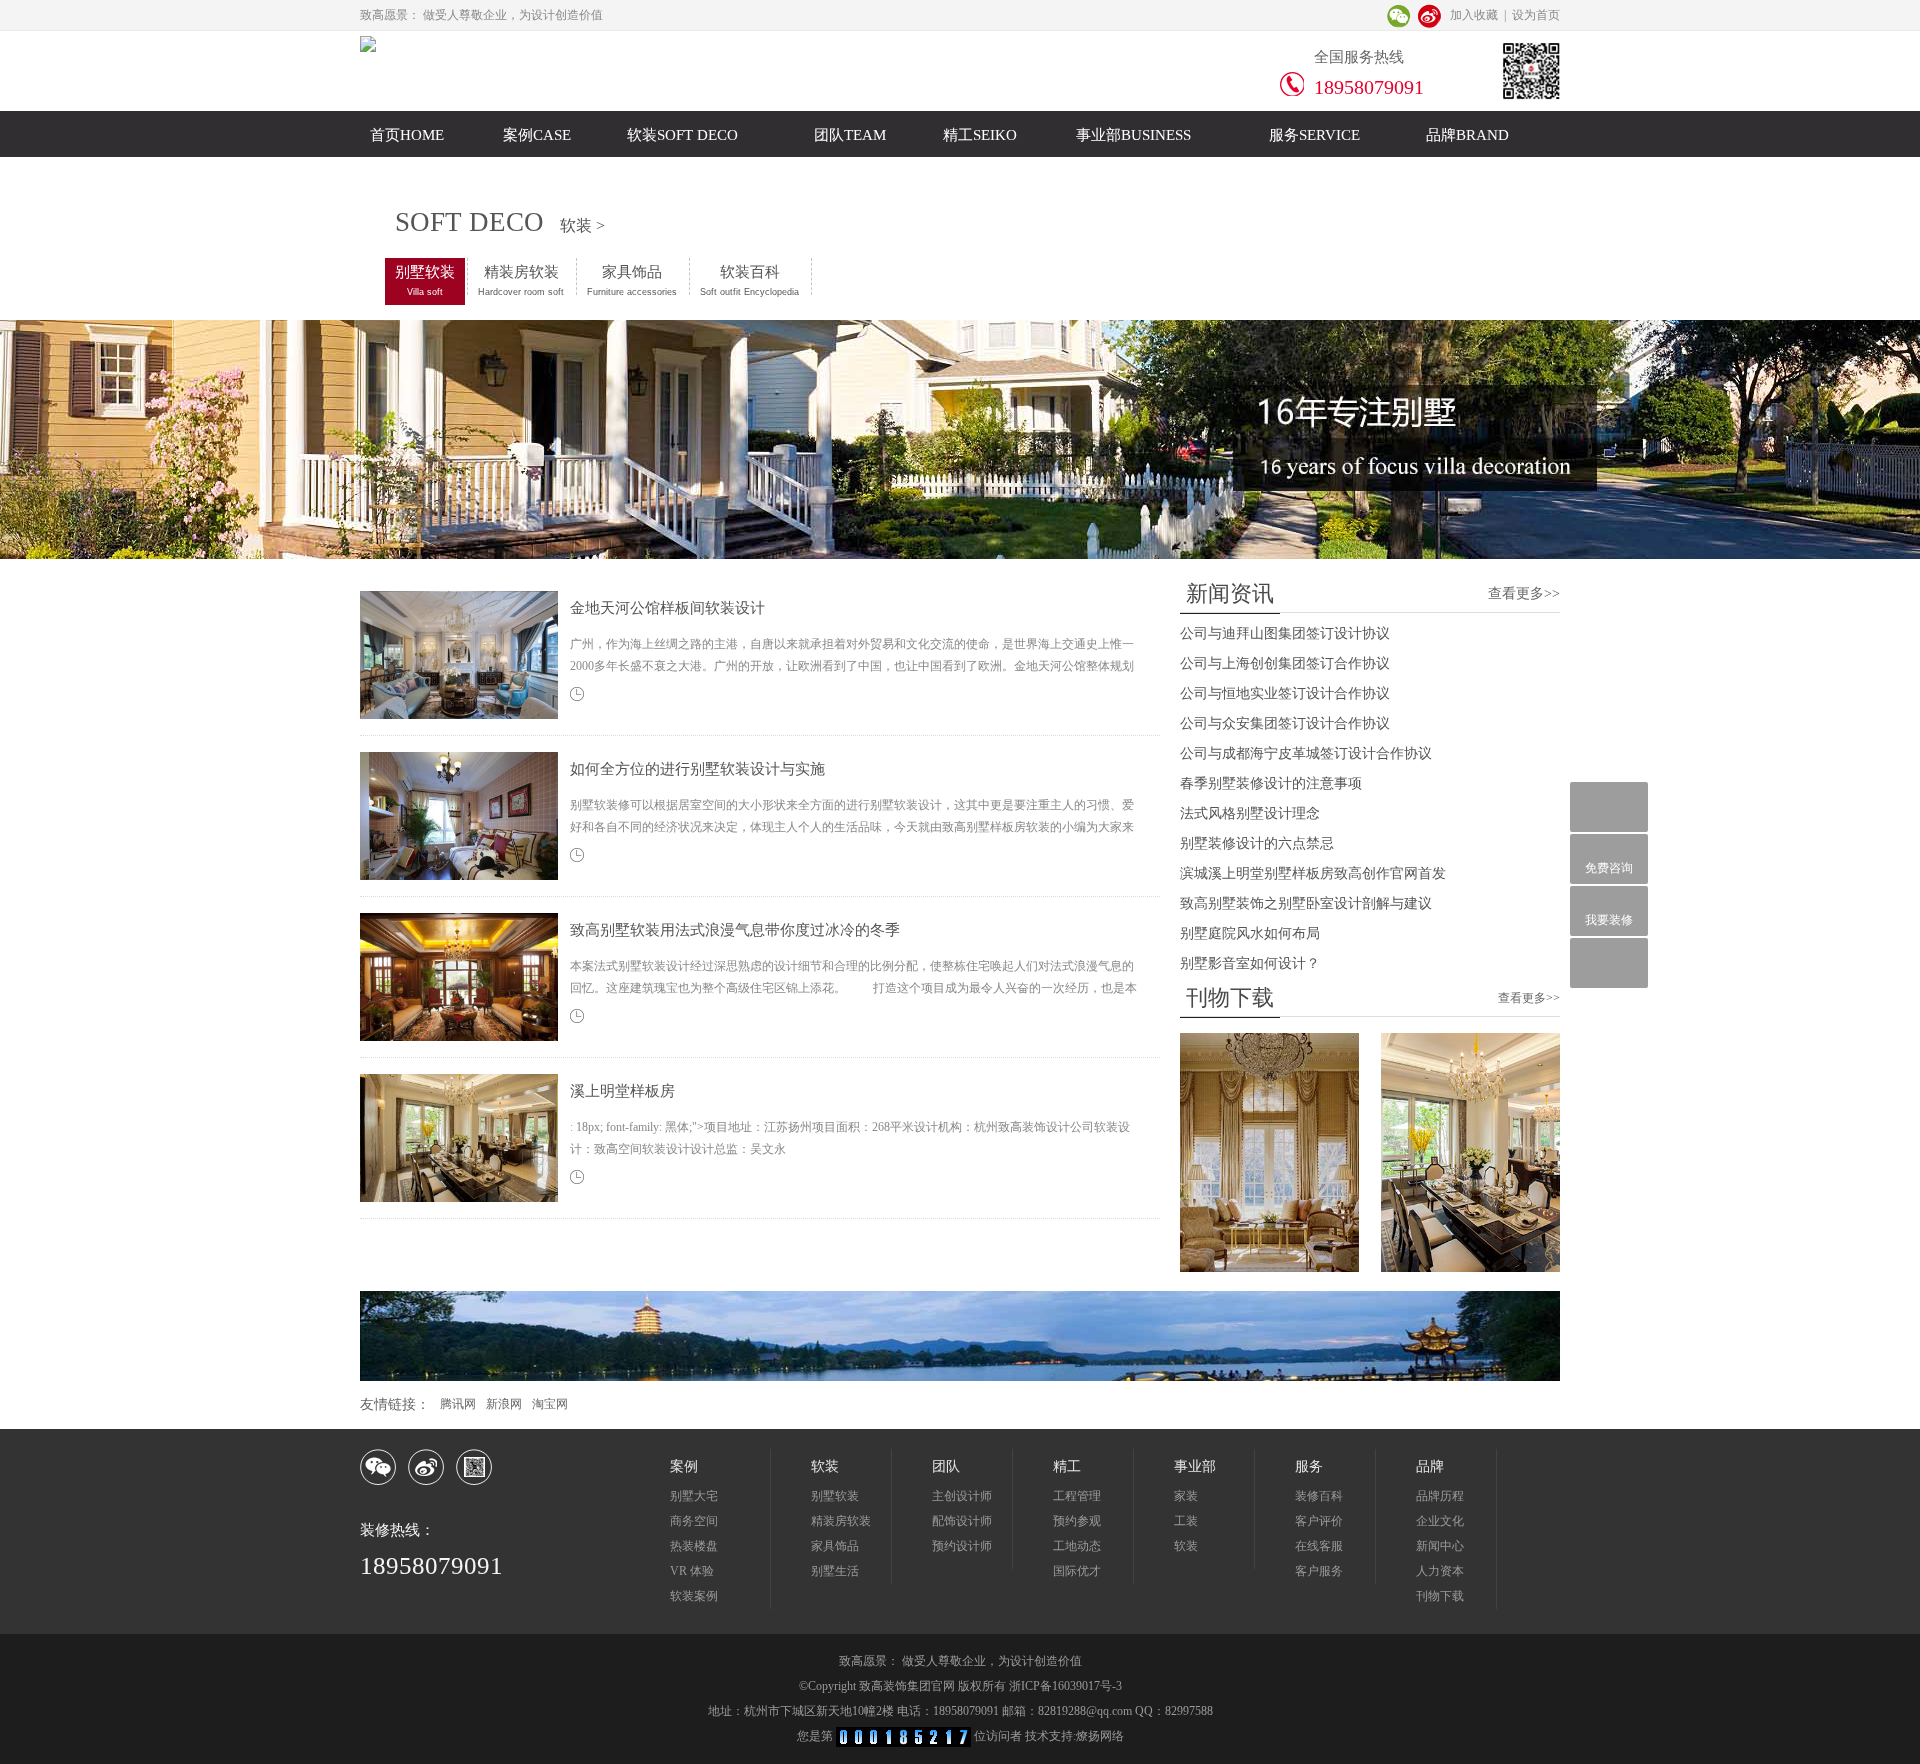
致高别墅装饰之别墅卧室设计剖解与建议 (1306, 903)
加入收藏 (1474, 15)
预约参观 (1077, 1521)
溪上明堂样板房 (622, 1091)
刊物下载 (1440, 1596)
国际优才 (1077, 1571)
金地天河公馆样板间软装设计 (667, 608)
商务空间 (694, 1521)
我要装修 (1609, 920)
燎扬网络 (1100, 1736)
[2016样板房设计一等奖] (1470, 1268)
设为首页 (1536, 15)
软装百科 (749, 280)
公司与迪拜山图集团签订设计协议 (1285, 633)
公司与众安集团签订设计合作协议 (1285, 723)
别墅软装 (425, 280)
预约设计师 (962, 1546)
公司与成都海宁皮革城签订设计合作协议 (1306, 753)
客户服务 (1319, 1571)
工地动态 (1077, 1546)
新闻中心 (1440, 1546)
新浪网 (504, 1404)
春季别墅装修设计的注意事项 (1271, 783)
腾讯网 (458, 1404)
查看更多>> (1524, 593)
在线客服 (1319, 1546)
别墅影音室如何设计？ (1250, 963)
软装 (1186, 1546)
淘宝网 (550, 1404)
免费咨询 (1609, 868)
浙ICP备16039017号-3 (1065, 1686)
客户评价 (1319, 1521)
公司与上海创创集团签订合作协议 (1285, 663)
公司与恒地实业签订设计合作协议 (1285, 693)
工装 (1186, 1521)
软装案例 (694, 1596)
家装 (1186, 1496)
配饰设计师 (962, 1521)
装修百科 (1319, 1496)
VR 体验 (692, 1571)
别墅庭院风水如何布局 (1250, 933)
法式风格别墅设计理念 (1250, 813)
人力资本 (1440, 1571)
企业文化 (1440, 1521)
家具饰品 (632, 280)
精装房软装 (521, 280)
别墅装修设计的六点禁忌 (1257, 843)
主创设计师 (962, 1496)
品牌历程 (1440, 1496)
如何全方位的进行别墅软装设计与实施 (697, 769)
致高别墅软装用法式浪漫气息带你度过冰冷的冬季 (735, 930)
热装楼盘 (694, 1546)
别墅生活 (835, 1571)
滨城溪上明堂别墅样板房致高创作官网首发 (1313, 873)
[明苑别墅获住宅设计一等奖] (1269, 1268)
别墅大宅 (694, 1496)
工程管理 (1077, 1496)
